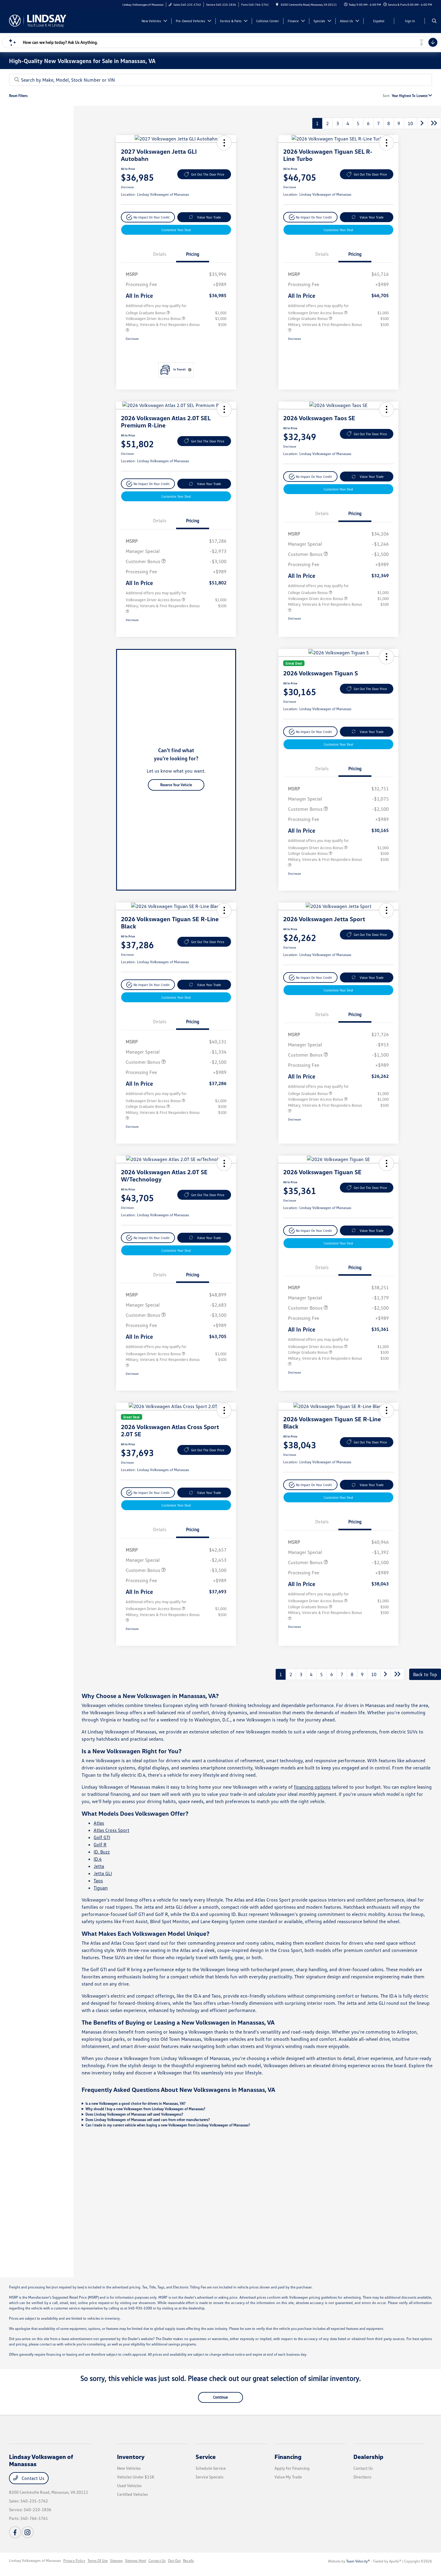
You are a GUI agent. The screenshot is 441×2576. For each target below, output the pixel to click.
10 (410, 123)
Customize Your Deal (176, 230)
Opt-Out (174, 2561)
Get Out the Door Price (208, 174)
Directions (362, 2477)
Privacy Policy (74, 2561)
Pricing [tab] (193, 254)
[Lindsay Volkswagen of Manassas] (38, 20)
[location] (277, 5)
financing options (312, 1787)
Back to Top (425, 1674)
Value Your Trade (209, 217)
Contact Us (32, 2478)
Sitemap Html (136, 2561)
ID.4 (98, 1859)
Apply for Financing (292, 2468)
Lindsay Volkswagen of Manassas (35, 2561)
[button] (224, 143)
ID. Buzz (102, 1852)
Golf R (100, 1845)
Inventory (131, 2457)
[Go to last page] (434, 123)
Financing (288, 2457)
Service (206, 2457)
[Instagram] (28, 2532)
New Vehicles (129, 2468)
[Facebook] (15, 2532)
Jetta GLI (103, 1873)
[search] (434, 21)
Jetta (99, 1866)
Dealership (368, 2457)
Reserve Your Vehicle (176, 785)
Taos (98, 1881)
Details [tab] (160, 254)
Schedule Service (211, 2468)
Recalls (188, 2561)
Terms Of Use (98, 2561)
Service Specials (210, 2477)
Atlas (99, 1823)
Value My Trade (288, 2477)
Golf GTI (102, 1837)
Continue (220, 2397)
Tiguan (101, 1888)
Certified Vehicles (132, 2494)
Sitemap (116, 2561)
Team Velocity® (358, 2561)
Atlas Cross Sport (111, 1830)
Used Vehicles (129, 2486)
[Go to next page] (422, 123)
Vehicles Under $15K (136, 2477)
